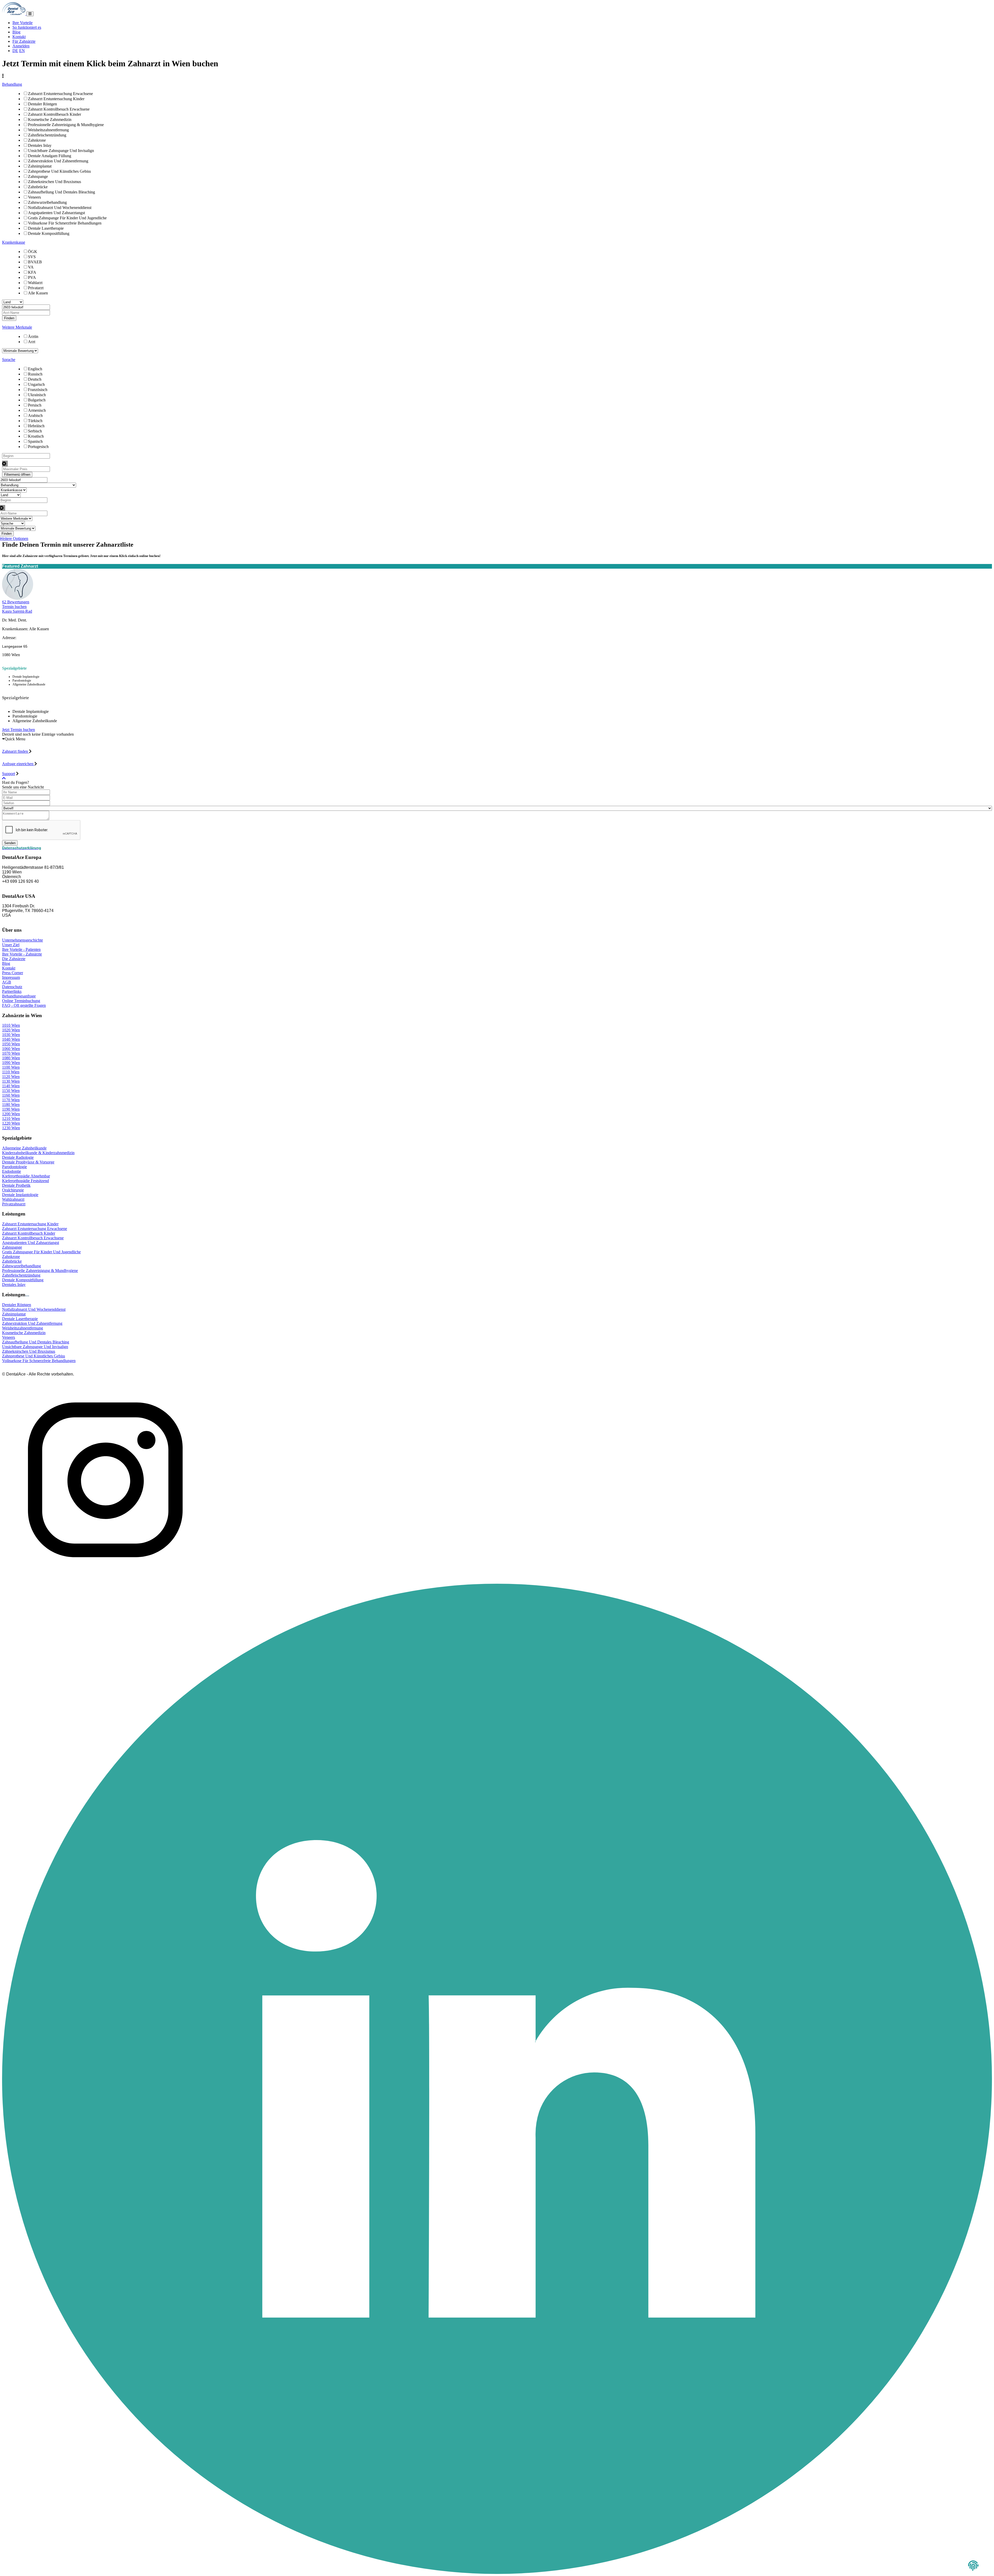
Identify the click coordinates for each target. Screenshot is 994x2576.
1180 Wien (11, 1105)
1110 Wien (11, 1072)
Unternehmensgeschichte (23, 940)
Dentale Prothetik (16, 1185)
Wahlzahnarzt (13, 1199)
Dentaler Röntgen (42, 104)
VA (31, 267)
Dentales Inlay (40, 145)
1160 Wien (11, 1095)
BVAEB (35, 262)
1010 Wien (11, 1025)
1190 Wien (11, 1109)
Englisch (35, 369)
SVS (32, 257)
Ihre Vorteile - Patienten (21, 949)
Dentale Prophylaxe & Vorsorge (28, 1162)
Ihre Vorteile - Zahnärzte (22, 954)
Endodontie (12, 1171)
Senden (10, 843)
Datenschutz (12, 987)
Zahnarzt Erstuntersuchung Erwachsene (60, 94)
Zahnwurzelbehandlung (47, 202)
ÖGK (33, 252)
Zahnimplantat (40, 166)
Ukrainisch (37, 395)
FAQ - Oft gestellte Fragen (24, 1005)
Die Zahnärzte (14, 959)
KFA (32, 272)
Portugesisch (38, 447)
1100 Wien (11, 1067)
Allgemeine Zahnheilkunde (24, 1148)
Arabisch (35, 415)
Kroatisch (36, 436)
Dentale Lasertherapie (46, 228)
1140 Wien (11, 1086)
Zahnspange (38, 176)
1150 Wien (11, 1091)
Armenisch (37, 410)
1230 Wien (11, 1128)
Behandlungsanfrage (19, 996)
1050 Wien (11, 1044)
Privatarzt (36, 288)
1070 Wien (11, 1053)
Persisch (35, 405)
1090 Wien (11, 1063)
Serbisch (35, 431)
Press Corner (13, 973)
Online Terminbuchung (21, 1001)
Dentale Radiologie (18, 1157)
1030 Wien (11, 1035)
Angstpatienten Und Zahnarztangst (56, 213)
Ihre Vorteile (23, 23)
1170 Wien (11, 1100)
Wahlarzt (35, 283)
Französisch (38, 390)
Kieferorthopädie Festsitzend (25, 1181)
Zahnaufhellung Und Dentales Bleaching (61, 192)
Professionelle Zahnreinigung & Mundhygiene (66, 125)
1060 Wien (11, 1049)
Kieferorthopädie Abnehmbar (26, 1176)
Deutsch (35, 379)
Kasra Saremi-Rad (17, 611)
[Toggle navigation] (30, 14)
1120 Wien (11, 1077)
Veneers (34, 197)
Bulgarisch (37, 400)
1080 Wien (11, 1058)
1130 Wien (11, 1081)
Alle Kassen (38, 293)
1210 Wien (11, 1119)
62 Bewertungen (16, 602)
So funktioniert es (27, 27)
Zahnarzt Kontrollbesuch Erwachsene (59, 109)
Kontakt (19, 37)
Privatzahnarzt (14, 1204)
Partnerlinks (12, 991)
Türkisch (35, 421)
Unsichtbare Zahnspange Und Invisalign (61, 151)
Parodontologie (14, 1167)
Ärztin (33, 337)
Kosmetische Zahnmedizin (50, 120)
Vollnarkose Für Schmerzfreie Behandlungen (65, 223)
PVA (32, 277)
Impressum (11, 977)
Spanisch (35, 441)
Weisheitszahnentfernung (48, 130)
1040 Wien (11, 1039)
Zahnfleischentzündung (47, 135)
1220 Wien (11, 1123)
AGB (7, 982)
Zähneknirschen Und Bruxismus (54, 182)
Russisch (35, 374)
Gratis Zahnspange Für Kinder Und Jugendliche (67, 218)
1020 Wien (11, 1030)
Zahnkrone (37, 140)
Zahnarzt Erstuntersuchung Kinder (56, 99)
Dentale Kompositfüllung (49, 233)
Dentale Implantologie (20, 1195)
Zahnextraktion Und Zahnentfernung (58, 161)
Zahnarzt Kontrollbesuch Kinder (54, 114)
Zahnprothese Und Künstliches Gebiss (59, 171)
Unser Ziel (11, 945)
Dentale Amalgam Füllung (50, 156)
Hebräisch (36, 426)
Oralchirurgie (13, 1190)
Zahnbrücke (38, 187)
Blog (16, 32)
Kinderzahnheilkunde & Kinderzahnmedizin (38, 1153)
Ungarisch (36, 384)
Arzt (32, 342)
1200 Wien (11, 1114)
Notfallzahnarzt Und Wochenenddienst (60, 208)
